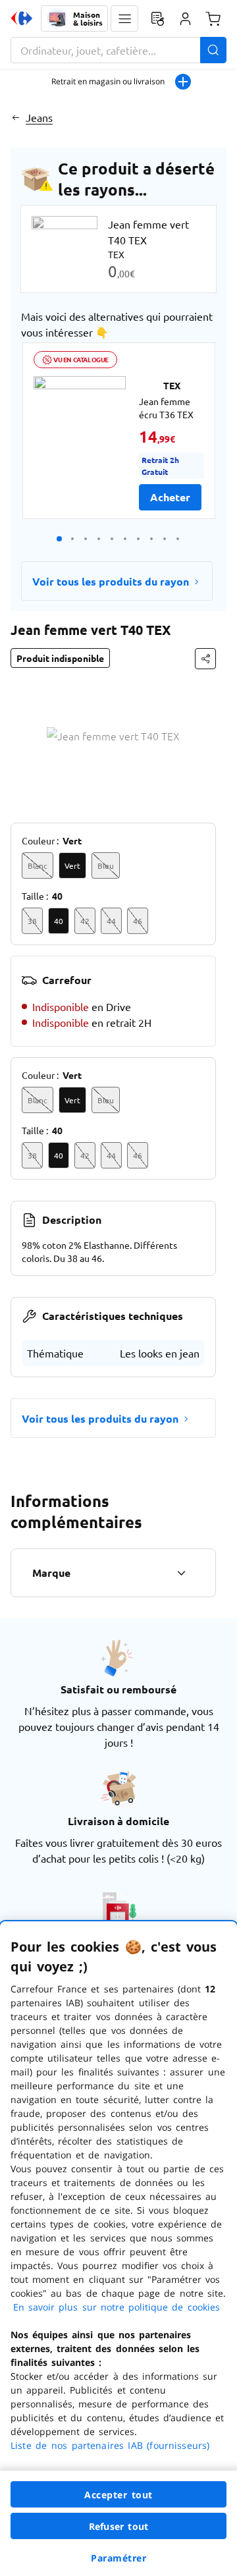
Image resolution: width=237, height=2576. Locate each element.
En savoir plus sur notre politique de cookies (117, 2307)
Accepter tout (118, 2495)
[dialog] (118, 2249)
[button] (124, 18)
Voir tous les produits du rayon (111, 581)
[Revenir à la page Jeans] (15, 117)
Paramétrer (118, 2558)
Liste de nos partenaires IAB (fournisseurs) (110, 2445)
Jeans (39, 117)
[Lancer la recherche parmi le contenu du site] (213, 50)
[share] (205, 659)
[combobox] (118, 50)
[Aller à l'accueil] (22, 18)
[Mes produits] (157, 18)
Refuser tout (118, 2526)
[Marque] (181, 1573)
